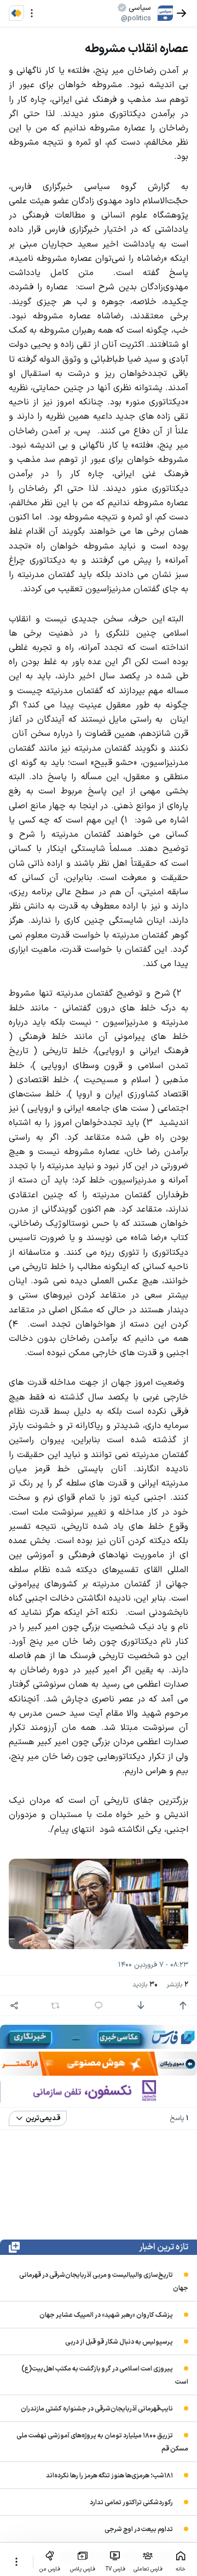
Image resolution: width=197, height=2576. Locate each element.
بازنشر (177, 1985)
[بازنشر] (55, 2006)
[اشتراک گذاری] (14, 2006)
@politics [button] (136, 19)
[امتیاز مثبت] (183, 2006)
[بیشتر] (16, 2562)
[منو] (32, 13)
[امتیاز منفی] (141, 2006)
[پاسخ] (99, 2006)
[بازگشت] (182, 13)
